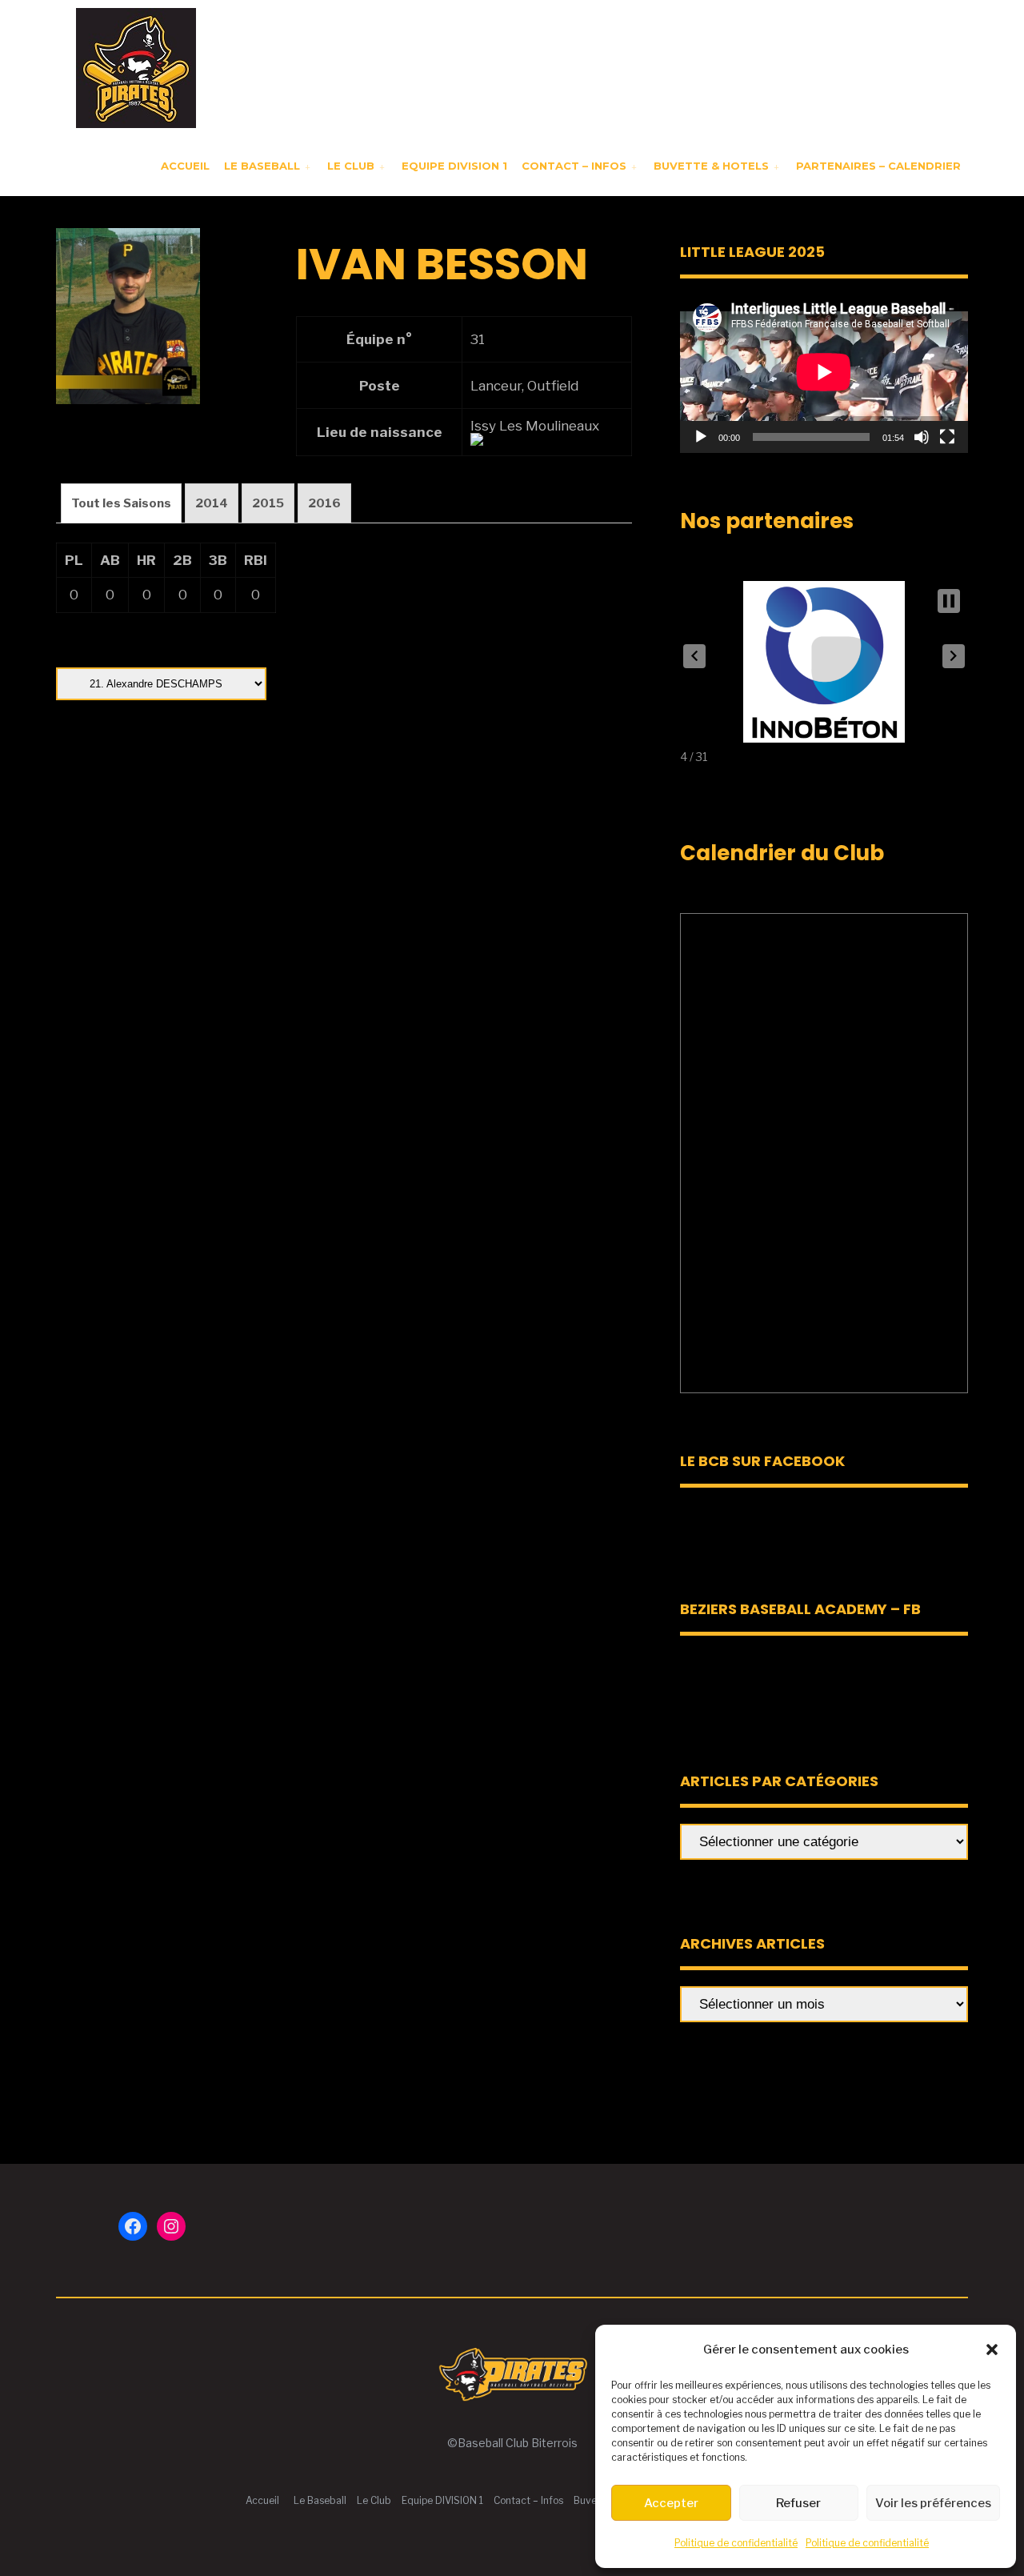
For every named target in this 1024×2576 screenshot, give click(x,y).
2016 (324, 503)
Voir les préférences (933, 2503)
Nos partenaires (767, 521)
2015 (268, 503)
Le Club (351, 166)
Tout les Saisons (121, 503)
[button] (992, 2350)
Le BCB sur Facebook (762, 1461)
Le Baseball (262, 166)
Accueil (185, 166)
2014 (212, 503)
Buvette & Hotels (711, 166)
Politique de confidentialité (736, 2543)
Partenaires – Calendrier (878, 166)
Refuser (798, 2503)
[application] (824, 372)
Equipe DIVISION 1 (454, 166)
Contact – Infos (574, 166)
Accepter (671, 2503)
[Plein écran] (947, 437)
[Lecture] (701, 437)
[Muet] (922, 437)
